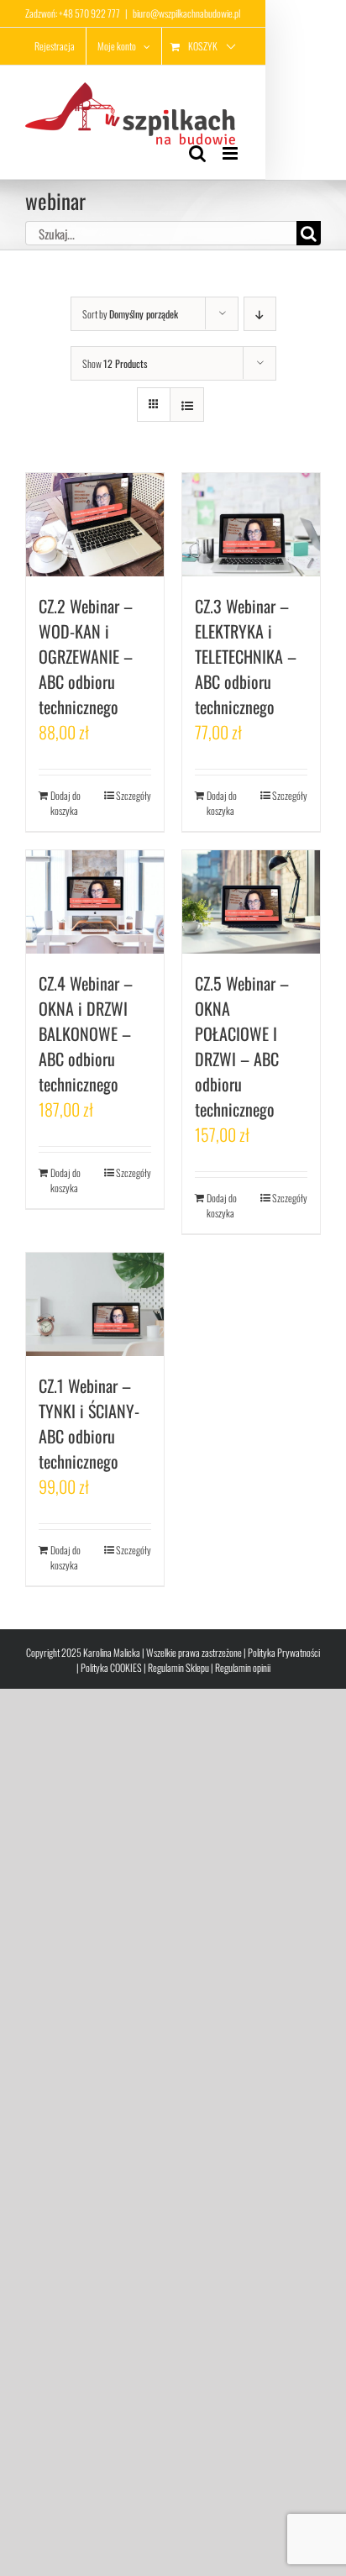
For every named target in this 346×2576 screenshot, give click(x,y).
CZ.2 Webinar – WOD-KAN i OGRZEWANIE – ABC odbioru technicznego (86, 656)
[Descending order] (260, 314)
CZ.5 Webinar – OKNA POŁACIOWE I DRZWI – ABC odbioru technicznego (242, 1046)
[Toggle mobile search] (197, 153)
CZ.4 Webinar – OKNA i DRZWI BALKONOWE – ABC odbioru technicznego (86, 1033)
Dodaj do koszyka (66, 803)
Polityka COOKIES (111, 1667)
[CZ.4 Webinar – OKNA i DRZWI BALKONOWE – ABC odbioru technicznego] (95, 902)
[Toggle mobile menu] (231, 153)
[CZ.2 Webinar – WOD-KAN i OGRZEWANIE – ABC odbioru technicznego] (95, 525)
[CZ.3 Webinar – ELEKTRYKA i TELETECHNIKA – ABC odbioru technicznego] (251, 525)
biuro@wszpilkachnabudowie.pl (186, 13)
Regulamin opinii (243, 1667)
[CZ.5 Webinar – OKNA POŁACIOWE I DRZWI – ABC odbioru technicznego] (251, 902)
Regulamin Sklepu (178, 1667)
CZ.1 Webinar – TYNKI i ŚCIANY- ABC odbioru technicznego (89, 1423)
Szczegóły (134, 795)
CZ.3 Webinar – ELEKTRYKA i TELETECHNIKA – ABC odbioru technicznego (246, 656)
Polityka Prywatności (284, 1652)
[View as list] (187, 405)
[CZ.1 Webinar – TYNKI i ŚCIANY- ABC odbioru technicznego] (95, 1304)
